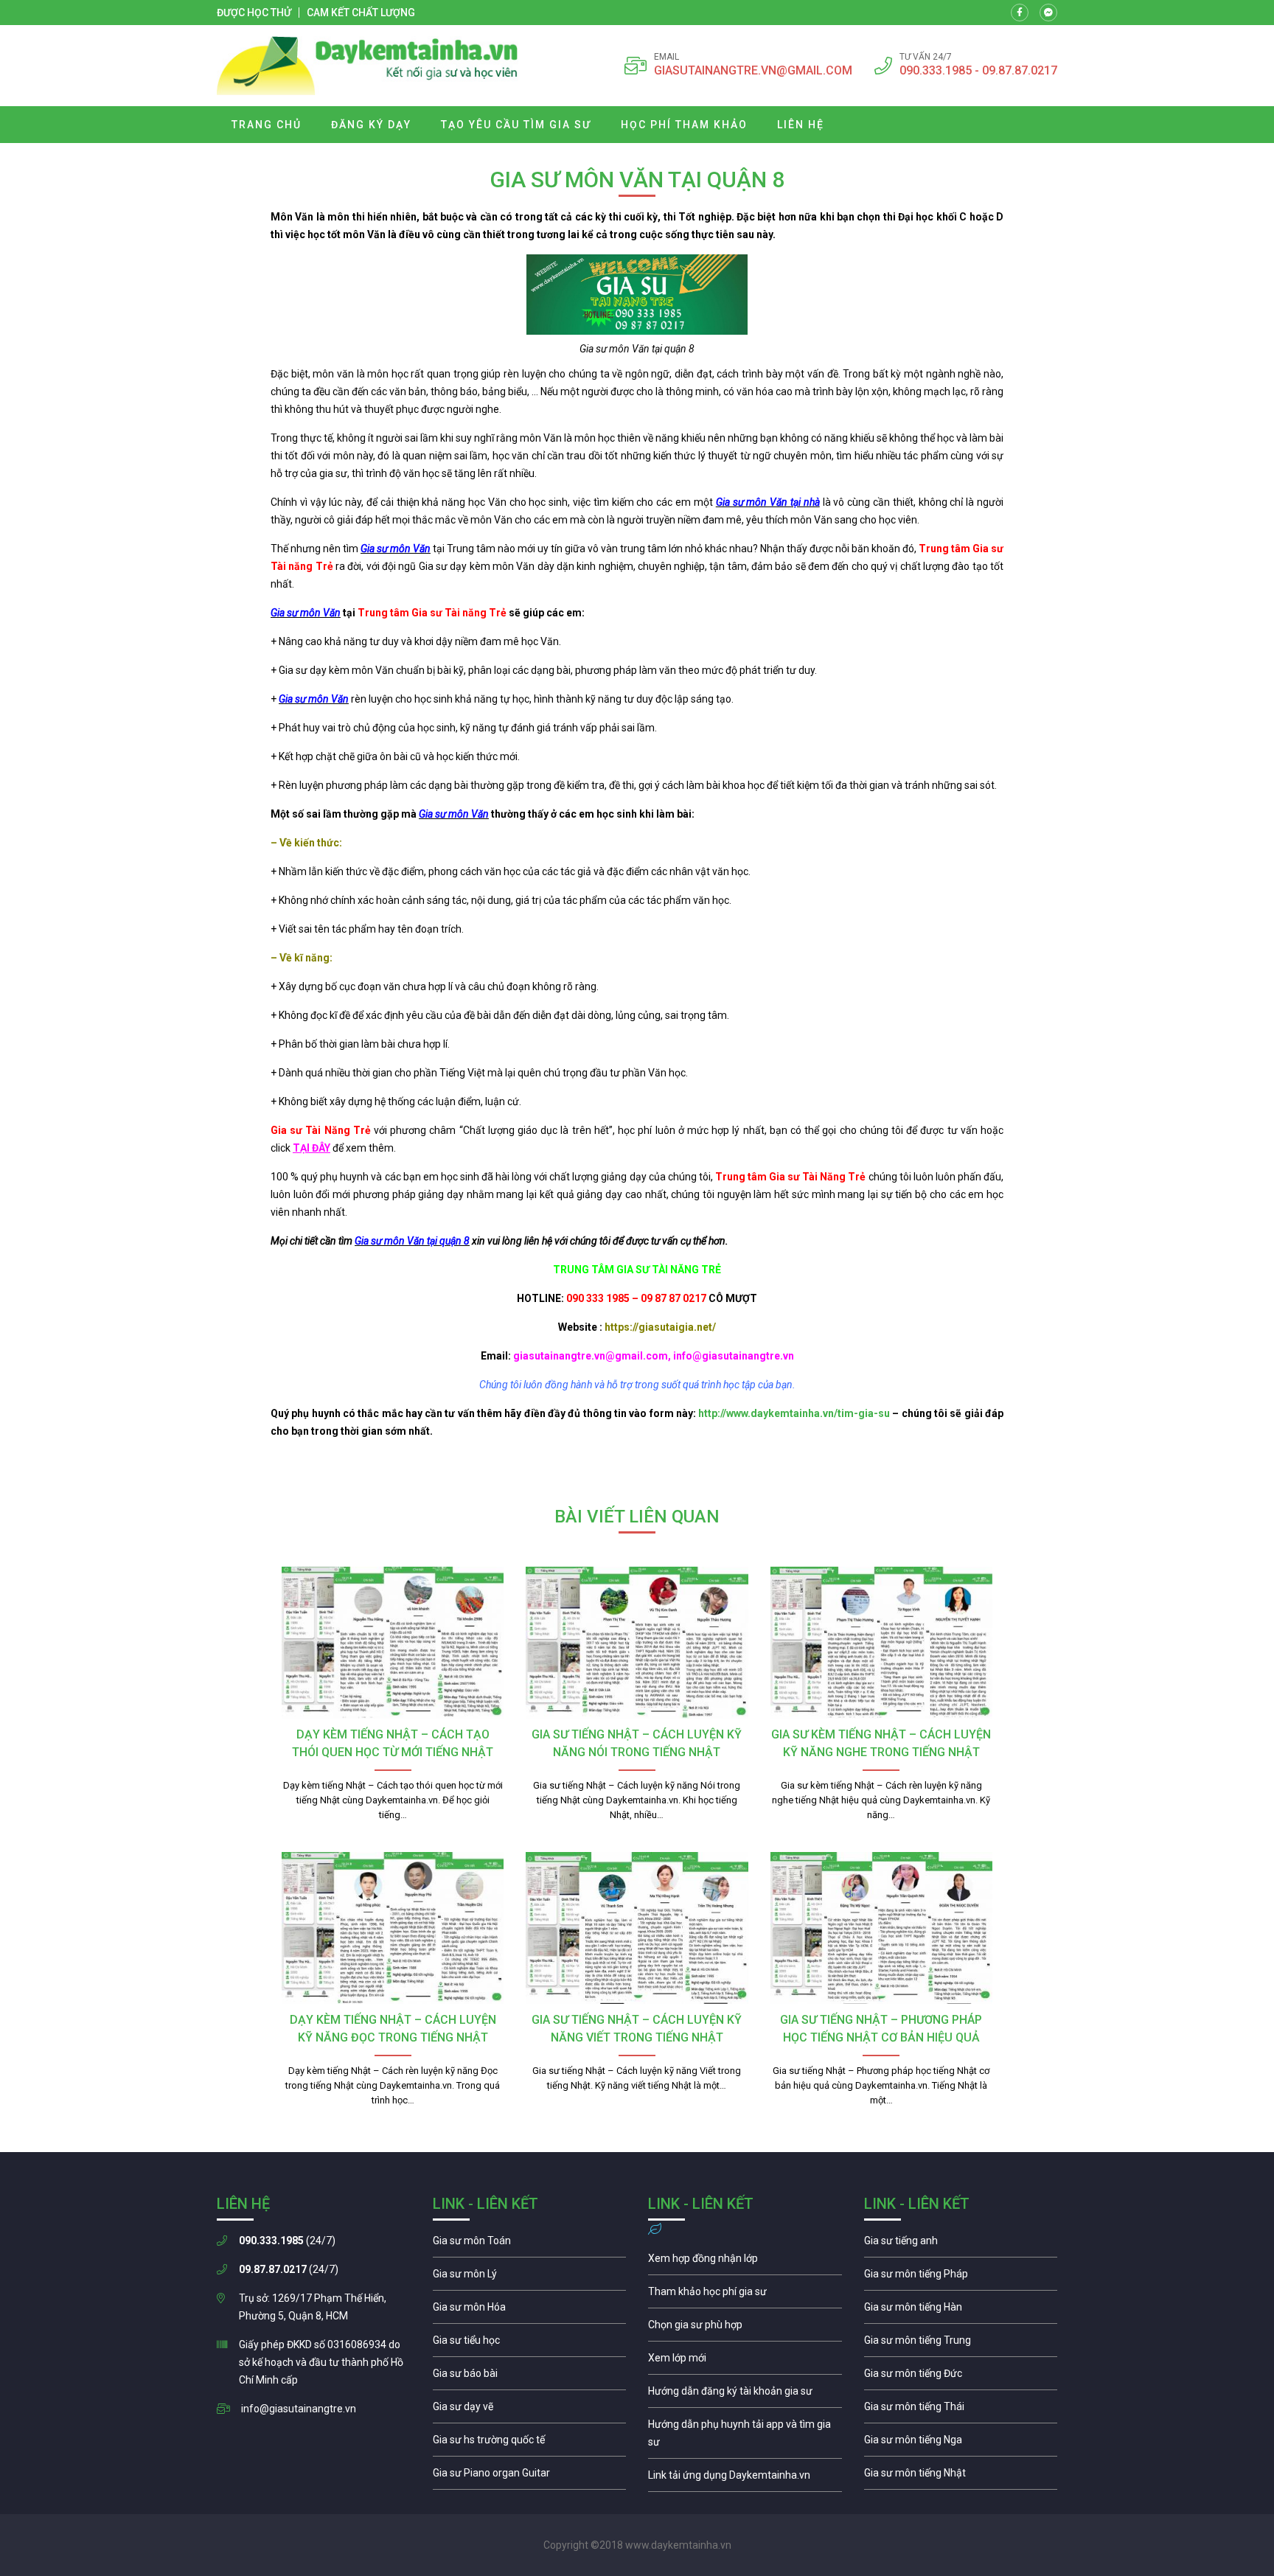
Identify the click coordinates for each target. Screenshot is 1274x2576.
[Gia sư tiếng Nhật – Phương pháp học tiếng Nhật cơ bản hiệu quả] (881, 1928)
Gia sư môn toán (530, 2244)
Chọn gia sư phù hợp (745, 2328)
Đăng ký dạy (371, 125)
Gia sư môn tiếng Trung (961, 2344)
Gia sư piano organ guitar (530, 2476)
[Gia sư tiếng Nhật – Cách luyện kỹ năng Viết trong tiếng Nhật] (637, 1928)
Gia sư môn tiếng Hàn (961, 2311)
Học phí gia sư (745, 2295)
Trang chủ (267, 125)
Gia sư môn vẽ (530, 2410)
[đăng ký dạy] (368, 66)
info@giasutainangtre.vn (299, 2409)
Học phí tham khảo (684, 125)
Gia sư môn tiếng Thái (961, 2410)
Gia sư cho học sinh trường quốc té (530, 2443)
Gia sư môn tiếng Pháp (961, 2277)
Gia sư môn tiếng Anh (961, 2244)
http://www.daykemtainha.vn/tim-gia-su (794, 1413)
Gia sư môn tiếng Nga (745, 2479)
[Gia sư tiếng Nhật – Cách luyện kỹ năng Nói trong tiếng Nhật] (637, 1643)
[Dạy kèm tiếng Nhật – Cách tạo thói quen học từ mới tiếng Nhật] (393, 1643)
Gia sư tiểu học (530, 2344)
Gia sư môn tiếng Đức (961, 2377)
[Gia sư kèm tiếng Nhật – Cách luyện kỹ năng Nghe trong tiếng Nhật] (881, 1643)
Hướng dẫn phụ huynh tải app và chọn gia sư (745, 2437)
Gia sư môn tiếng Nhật (961, 2476)
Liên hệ (801, 125)
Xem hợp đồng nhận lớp (745, 2262)
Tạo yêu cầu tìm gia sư (516, 125)
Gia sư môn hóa (530, 2311)
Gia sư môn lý (530, 2277)
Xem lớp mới (745, 2361)
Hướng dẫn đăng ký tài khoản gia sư (745, 2395)
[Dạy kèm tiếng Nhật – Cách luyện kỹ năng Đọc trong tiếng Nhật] (393, 1928)
